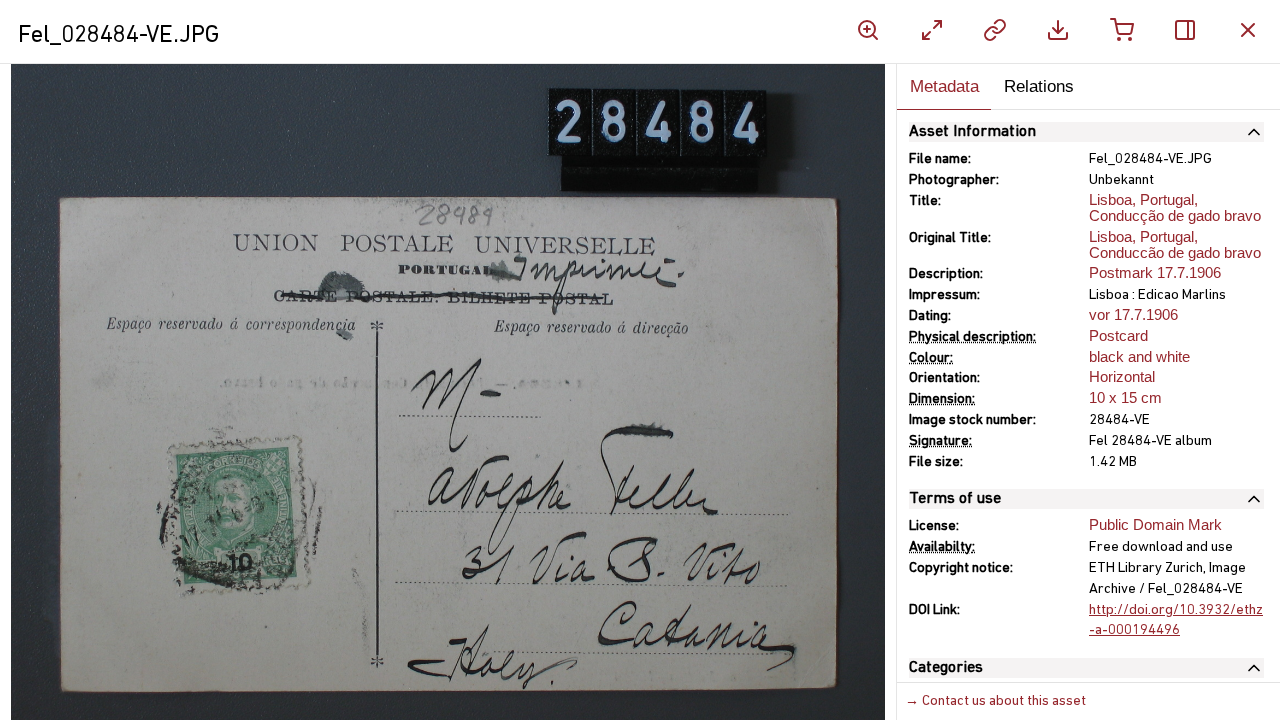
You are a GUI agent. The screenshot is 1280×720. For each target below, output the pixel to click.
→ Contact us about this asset (995, 701)
